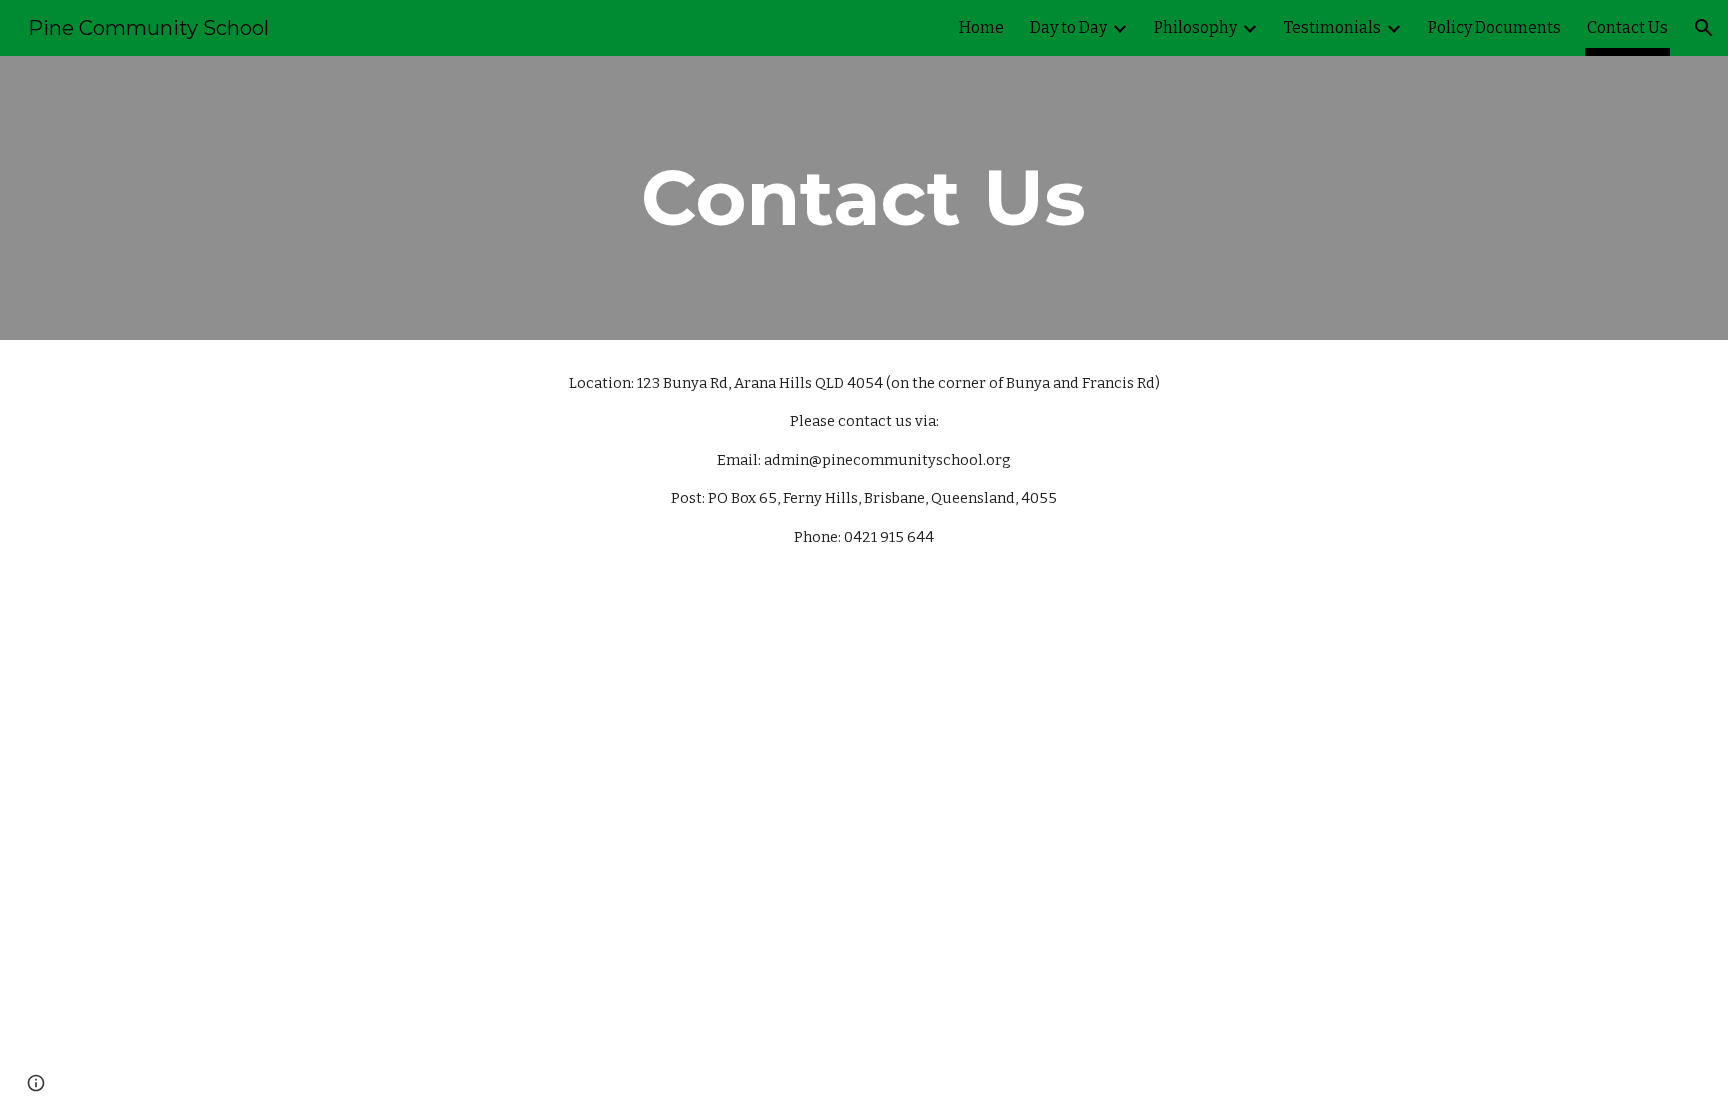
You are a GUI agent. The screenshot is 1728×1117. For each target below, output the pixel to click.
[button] (1704, 28)
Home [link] (981, 27)
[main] (864, 198)
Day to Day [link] (1068, 27)
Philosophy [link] (1195, 27)
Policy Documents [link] (1494, 27)
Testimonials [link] (1332, 27)
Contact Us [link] (1627, 27)
